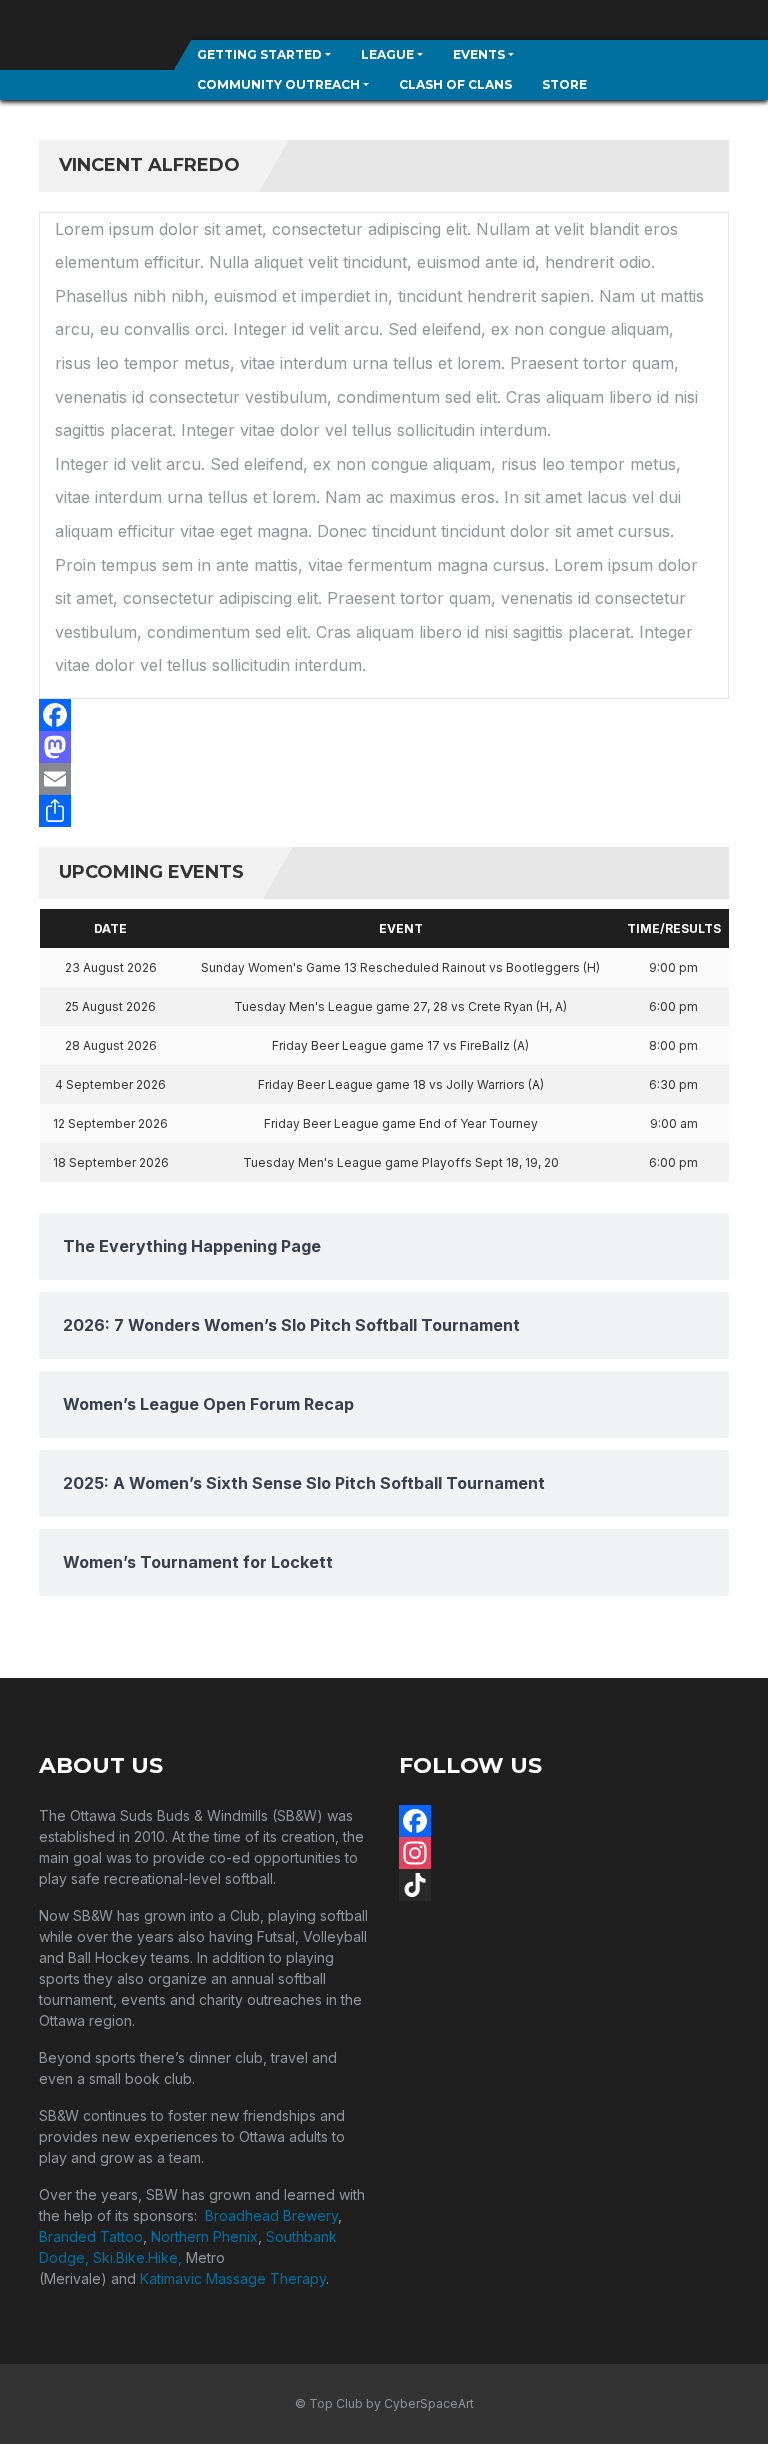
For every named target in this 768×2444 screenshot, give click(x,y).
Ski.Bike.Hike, (139, 2257)
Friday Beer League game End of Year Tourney (401, 1123)
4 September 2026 (110, 1084)
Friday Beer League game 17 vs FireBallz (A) (400, 1045)
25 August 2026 (110, 1006)
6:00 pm (673, 1006)
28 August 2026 (111, 1045)
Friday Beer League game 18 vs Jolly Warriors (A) (401, 1084)
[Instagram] (564, 1853)
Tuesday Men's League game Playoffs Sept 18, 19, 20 (401, 1162)
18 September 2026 (111, 1162)
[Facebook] (384, 715)
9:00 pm (673, 967)
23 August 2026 (111, 967)
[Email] (384, 779)
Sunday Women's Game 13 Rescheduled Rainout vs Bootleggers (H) (400, 967)
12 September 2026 (110, 1123)
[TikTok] (564, 1885)
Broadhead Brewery (271, 2215)
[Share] (384, 811)
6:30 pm (673, 1084)
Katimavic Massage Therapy (233, 2278)
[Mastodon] (384, 747)
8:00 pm (673, 1045)
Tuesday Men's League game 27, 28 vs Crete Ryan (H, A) (400, 1006)
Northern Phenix (204, 2236)
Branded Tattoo (91, 2236)
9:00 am (674, 1123)
